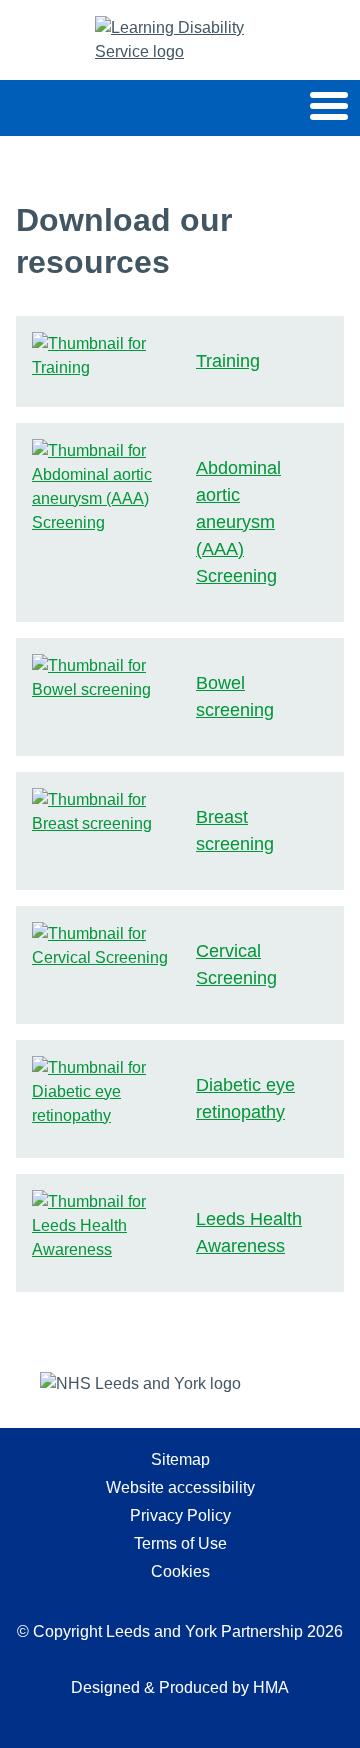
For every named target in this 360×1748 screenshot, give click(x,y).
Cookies (180, 1571)
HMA (271, 1687)
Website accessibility (180, 1487)
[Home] (180, 40)
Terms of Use (180, 1543)
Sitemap (180, 1459)
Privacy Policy (180, 1515)
